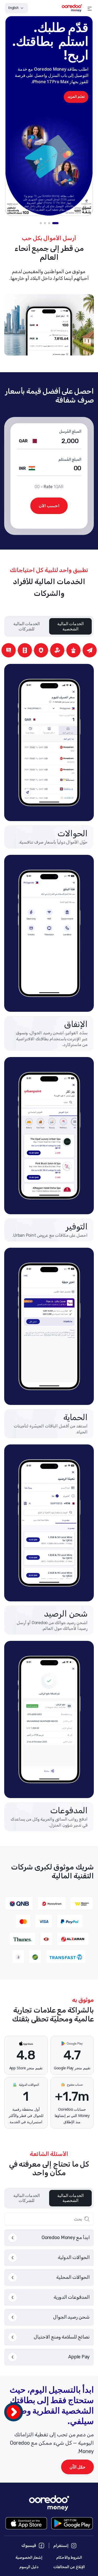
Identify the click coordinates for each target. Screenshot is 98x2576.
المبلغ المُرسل (70, 432)
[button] (90, 8)
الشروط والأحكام (69, 2558)
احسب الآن (49, 506)
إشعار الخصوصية (29, 2558)
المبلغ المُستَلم (70, 460)
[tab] (55, 223)
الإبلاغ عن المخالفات (69, 2567)
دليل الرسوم (29, 2567)
